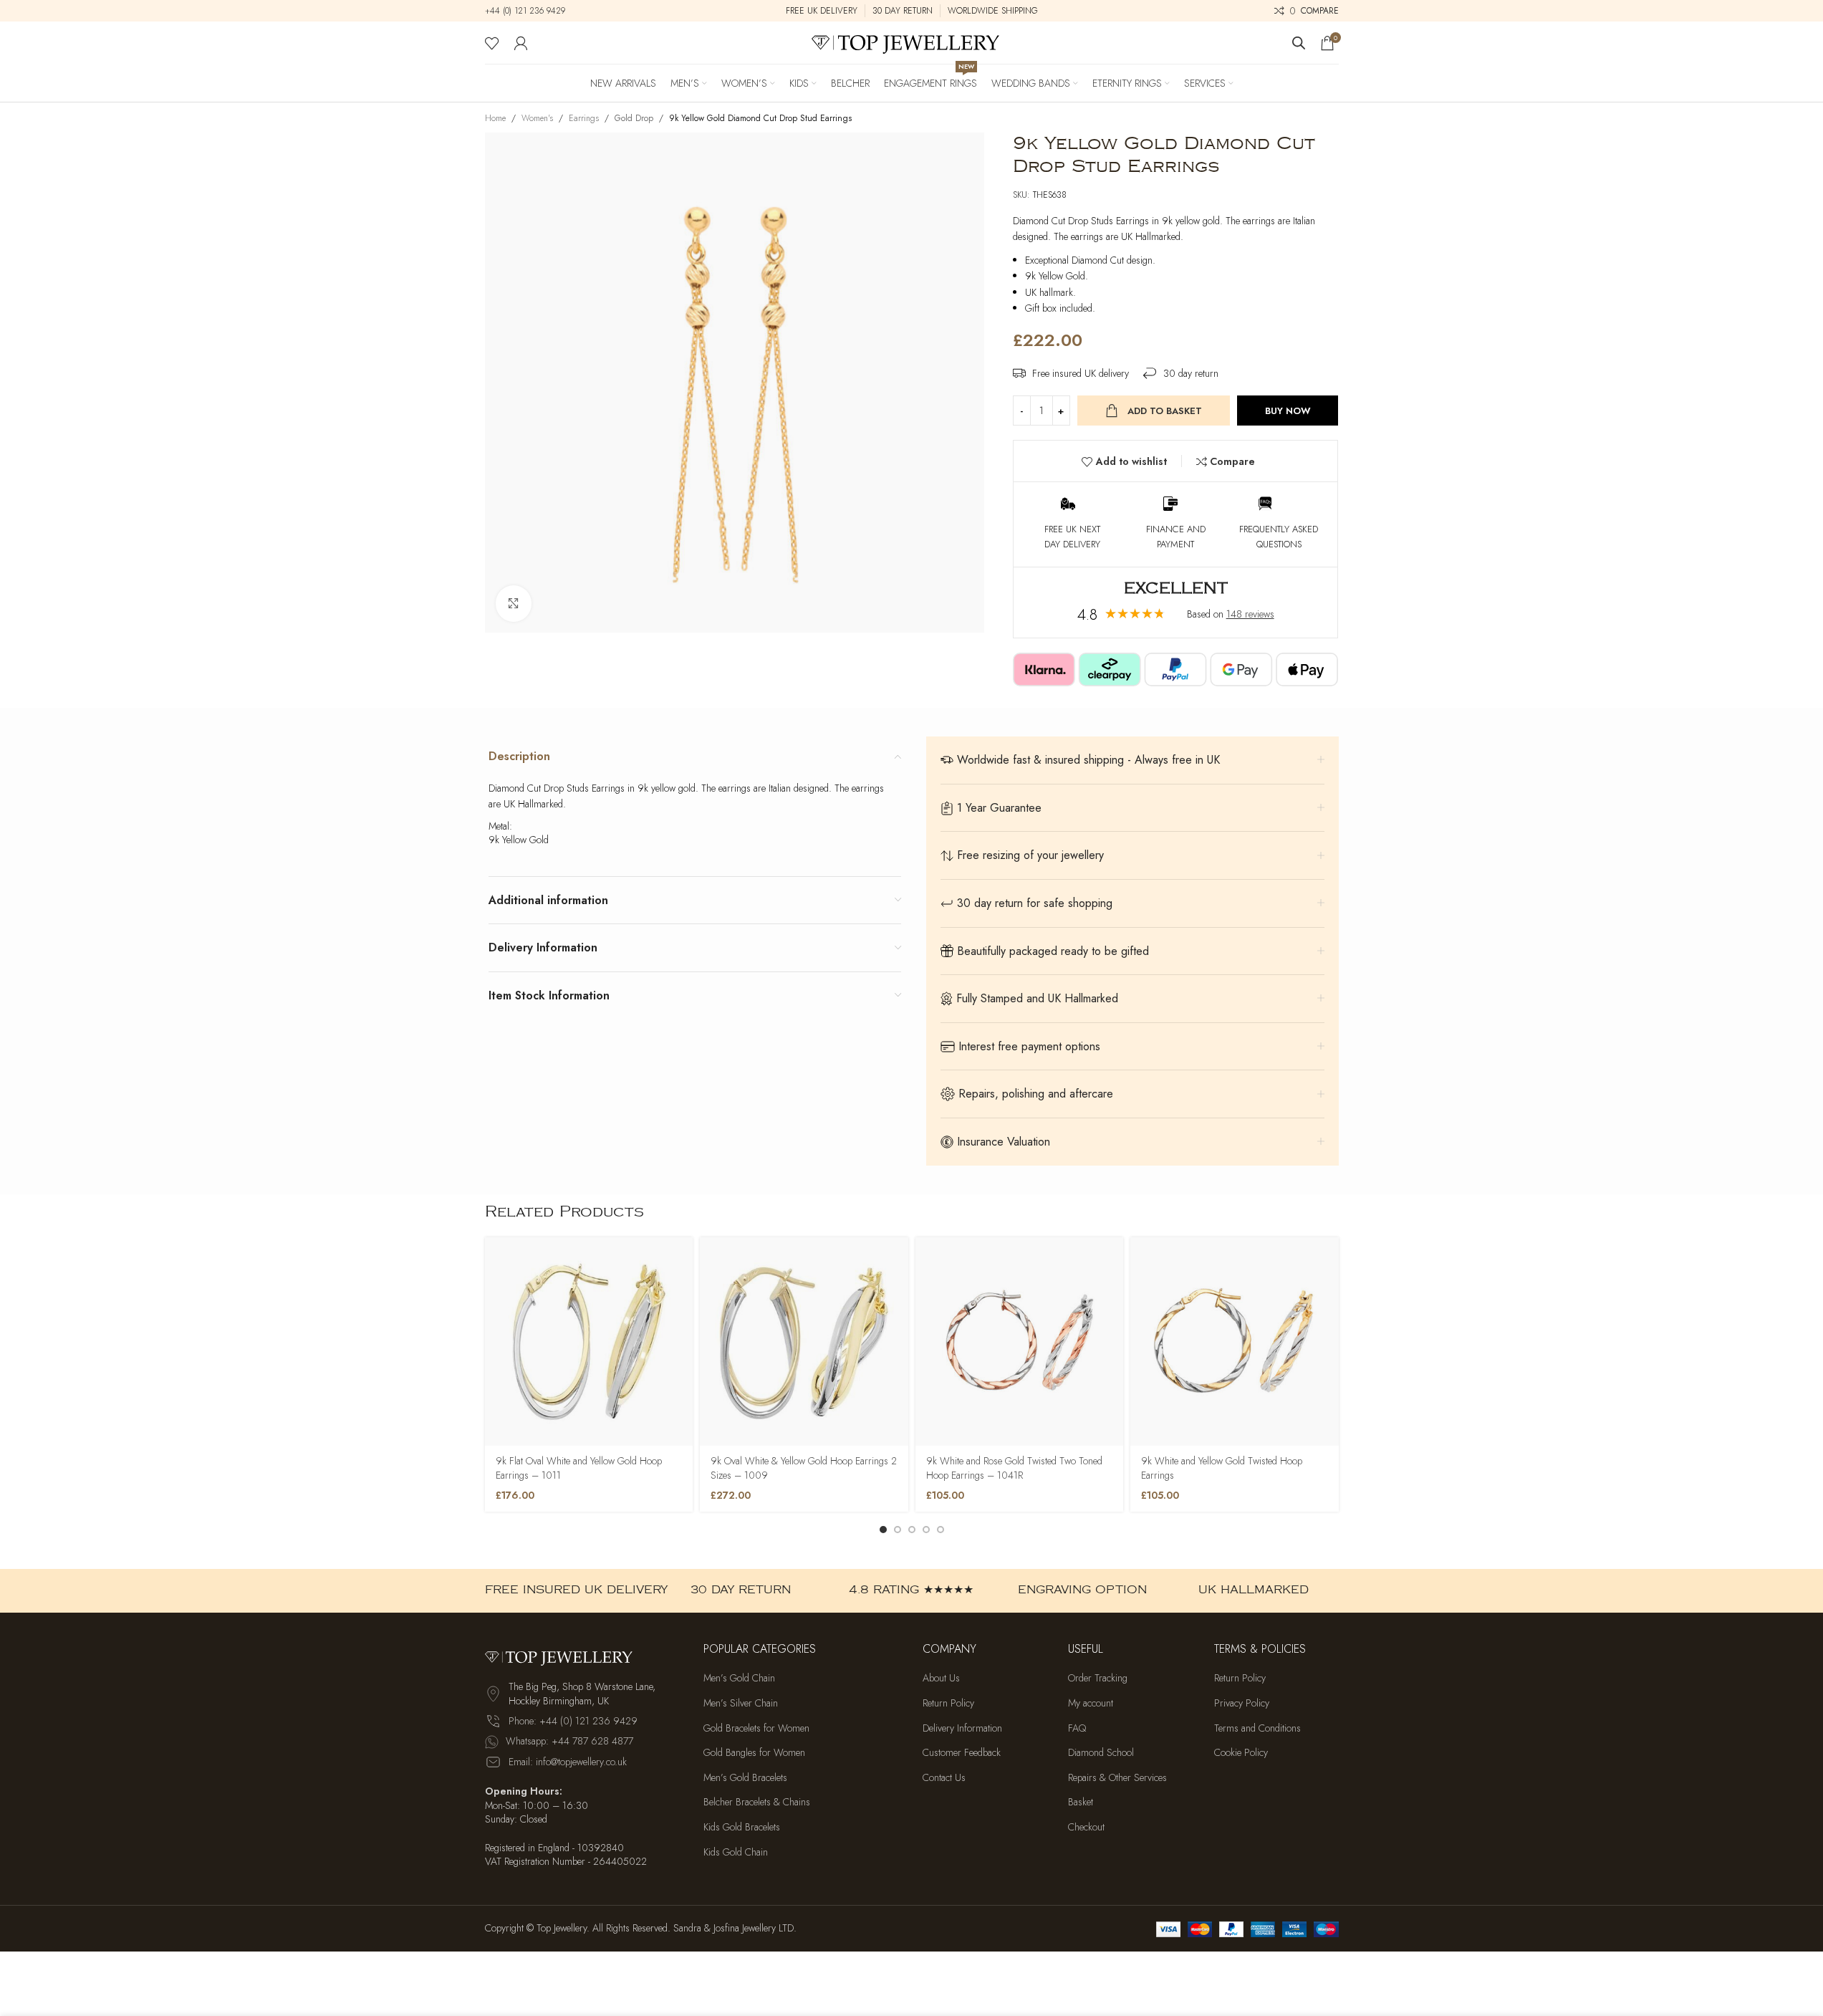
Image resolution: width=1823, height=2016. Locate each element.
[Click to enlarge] (514, 603)
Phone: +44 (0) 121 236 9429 (573, 1721)
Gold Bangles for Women (754, 1753)
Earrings (584, 118)
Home (495, 118)
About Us (941, 1678)
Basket (1081, 1802)
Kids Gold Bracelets (742, 1827)
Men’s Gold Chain (739, 1678)
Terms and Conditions (1257, 1728)
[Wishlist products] (492, 43)
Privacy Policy (1242, 1703)
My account (1091, 1703)
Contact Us (944, 1778)
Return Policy (948, 1703)
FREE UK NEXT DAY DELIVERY (1072, 537)
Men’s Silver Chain (741, 1703)
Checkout (1086, 1827)
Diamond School (1101, 1753)
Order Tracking (1098, 1678)
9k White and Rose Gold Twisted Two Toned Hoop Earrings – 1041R (1014, 1468)
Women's (537, 118)
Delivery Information (962, 1728)
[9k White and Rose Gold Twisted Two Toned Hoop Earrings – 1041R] (1020, 1341)
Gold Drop (634, 118)
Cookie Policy (1241, 1753)
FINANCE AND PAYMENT (1176, 537)
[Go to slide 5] (941, 1530)
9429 (554, 11)
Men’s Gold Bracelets (745, 1778)
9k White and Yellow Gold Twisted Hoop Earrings (1222, 1468)
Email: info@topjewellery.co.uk (568, 1762)
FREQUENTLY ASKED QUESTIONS (1279, 537)
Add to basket (1165, 411)
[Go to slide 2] (898, 1530)
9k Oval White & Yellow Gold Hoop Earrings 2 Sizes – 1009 (804, 1468)
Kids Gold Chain (736, 1852)
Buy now (1288, 411)
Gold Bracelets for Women (756, 1728)
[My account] (521, 43)
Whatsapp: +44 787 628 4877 (569, 1741)
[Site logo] (912, 42)
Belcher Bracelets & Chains (757, 1802)
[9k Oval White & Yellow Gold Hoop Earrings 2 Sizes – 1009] (804, 1341)
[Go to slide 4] (926, 1530)
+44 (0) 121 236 (514, 11)
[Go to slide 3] (912, 1530)
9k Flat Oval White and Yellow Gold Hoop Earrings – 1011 (579, 1468)
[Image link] (564, 1656)
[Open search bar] (1299, 43)
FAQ (1077, 1728)
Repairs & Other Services (1117, 1778)
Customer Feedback (962, 1753)
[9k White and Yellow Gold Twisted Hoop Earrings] (1235, 1341)
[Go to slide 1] (883, 1530)
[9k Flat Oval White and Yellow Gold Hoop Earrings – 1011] (589, 1341)
